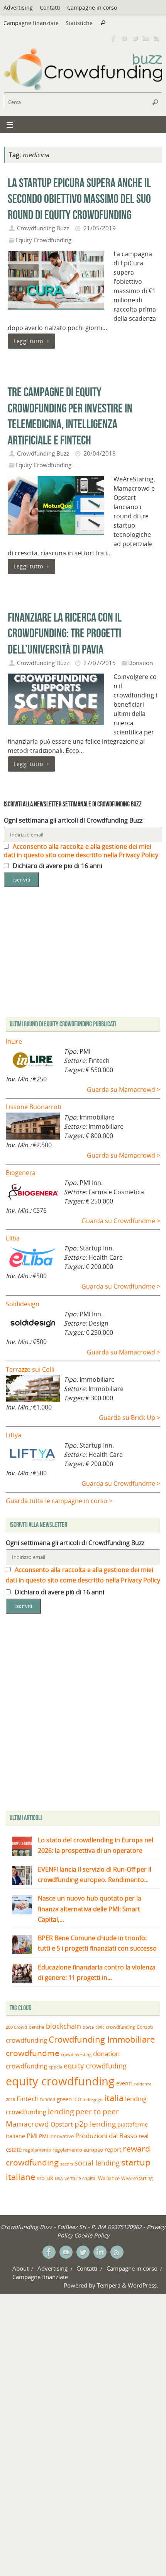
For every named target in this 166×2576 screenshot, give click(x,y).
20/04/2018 (100, 453)
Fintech (28, 2099)
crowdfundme (33, 2053)
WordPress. (143, 2285)
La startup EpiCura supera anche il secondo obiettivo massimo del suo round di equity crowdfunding (79, 199)
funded (48, 2099)
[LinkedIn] (146, 38)
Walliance (109, 2178)
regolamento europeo (78, 2150)
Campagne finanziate (31, 23)
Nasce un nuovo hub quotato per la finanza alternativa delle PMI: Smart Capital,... (90, 1909)
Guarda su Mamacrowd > (124, 1089)
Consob (145, 2027)
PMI (32, 2136)
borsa (88, 2027)
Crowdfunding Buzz (43, 228)
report (113, 2149)
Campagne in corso (92, 8)
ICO (77, 2099)
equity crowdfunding (60, 2081)
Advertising (18, 8)
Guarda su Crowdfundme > (121, 1221)
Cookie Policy (92, 2235)
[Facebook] (113, 38)
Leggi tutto (28, 341)
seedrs (67, 2164)
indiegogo (93, 2100)
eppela (55, 2067)
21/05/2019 (100, 228)
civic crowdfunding (115, 2027)
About (20, 2268)
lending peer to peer (83, 2112)
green (64, 2099)
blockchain (64, 2026)
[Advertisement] (83, 1714)
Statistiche (79, 23)
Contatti (50, 8)
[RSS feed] (157, 38)
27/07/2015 (100, 663)
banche (36, 2027)
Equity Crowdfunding (43, 240)
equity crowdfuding (95, 2066)
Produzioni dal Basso (106, 2136)
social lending (97, 2163)
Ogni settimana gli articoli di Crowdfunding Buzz (73, 820)
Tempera (109, 2285)
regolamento (37, 2150)
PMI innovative (56, 2136)
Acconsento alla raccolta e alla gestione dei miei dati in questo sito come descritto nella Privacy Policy (81, 851)
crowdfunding (26, 2040)
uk (50, 2178)
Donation (141, 663)
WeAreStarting (137, 2178)
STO (41, 2179)
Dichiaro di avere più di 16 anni (57, 866)
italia (114, 2098)
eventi (124, 2083)
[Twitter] (135, 38)
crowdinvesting (76, 2054)
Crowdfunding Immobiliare (102, 2039)
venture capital (80, 2178)
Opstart (62, 2124)
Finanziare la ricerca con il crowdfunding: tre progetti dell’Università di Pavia (65, 633)
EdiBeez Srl (72, 2227)
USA (59, 2178)
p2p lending (95, 2124)
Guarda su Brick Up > (130, 1418)
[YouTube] (124, 38)
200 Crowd (16, 2027)
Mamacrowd (27, 2124)
